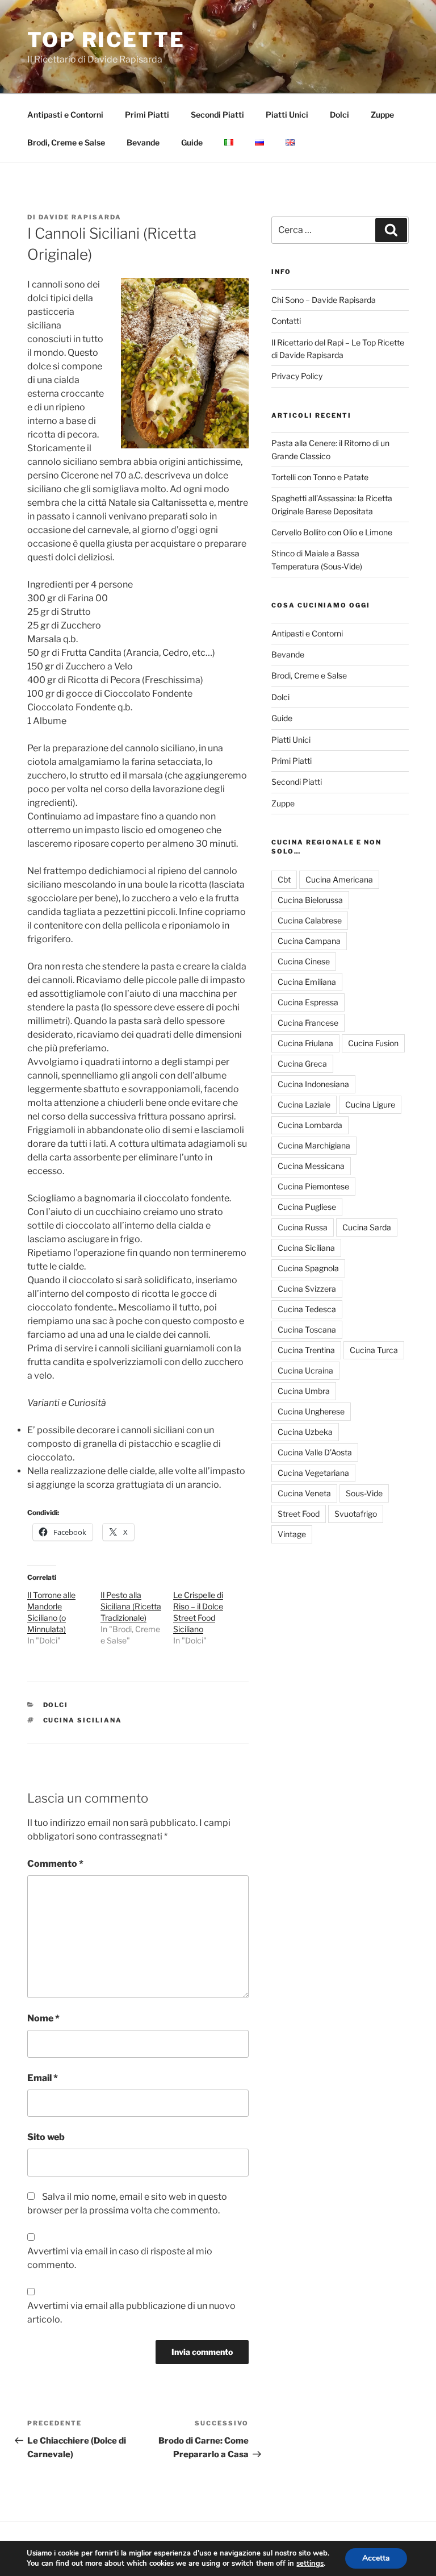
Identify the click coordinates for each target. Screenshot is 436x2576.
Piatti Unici (287, 115)
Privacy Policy (297, 376)
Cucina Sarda (367, 1227)
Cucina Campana (309, 941)
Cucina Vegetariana (313, 1473)
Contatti (286, 321)
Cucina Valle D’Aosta (315, 1452)
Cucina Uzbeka (305, 1432)
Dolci (339, 115)
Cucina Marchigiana (314, 1145)
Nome (43, 2018)
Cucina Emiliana (307, 982)
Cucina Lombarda (310, 1125)
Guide (192, 142)
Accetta (376, 2558)
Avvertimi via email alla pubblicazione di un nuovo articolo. (131, 2313)
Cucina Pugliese (307, 1207)
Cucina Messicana (311, 1166)
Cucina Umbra (304, 1391)
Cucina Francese (308, 1023)
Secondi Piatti (217, 115)
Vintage (292, 1534)
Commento (55, 1864)
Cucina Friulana (305, 1043)
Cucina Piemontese (313, 1186)
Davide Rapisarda (80, 217)
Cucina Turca (374, 1350)
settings (310, 2563)
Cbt (284, 879)
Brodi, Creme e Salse (66, 142)
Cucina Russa (303, 1227)
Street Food (299, 1514)
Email (43, 2078)
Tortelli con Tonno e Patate (320, 477)
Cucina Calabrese (310, 920)
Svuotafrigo (356, 1514)
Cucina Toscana (307, 1329)
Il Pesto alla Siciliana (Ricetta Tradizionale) (131, 1606)
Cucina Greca (302, 1064)
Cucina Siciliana (83, 1720)
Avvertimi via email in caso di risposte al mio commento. (120, 2258)
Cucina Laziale (304, 1104)
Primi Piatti (147, 115)
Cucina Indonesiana (313, 1084)
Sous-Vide (364, 1493)
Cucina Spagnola (308, 1268)
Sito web (46, 2137)
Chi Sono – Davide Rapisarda (324, 300)
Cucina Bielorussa (310, 900)
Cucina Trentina (306, 1350)
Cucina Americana (339, 879)
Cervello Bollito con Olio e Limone (332, 532)
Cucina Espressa (308, 1002)
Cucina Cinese (304, 961)
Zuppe (382, 115)
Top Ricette (106, 40)
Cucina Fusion (373, 1043)
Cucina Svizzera (307, 1289)
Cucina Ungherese (311, 1411)
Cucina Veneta (304, 1493)
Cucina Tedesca (307, 1309)
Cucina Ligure (370, 1104)
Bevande (143, 142)
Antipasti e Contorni (65, 115)
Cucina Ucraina (305, 1370)
